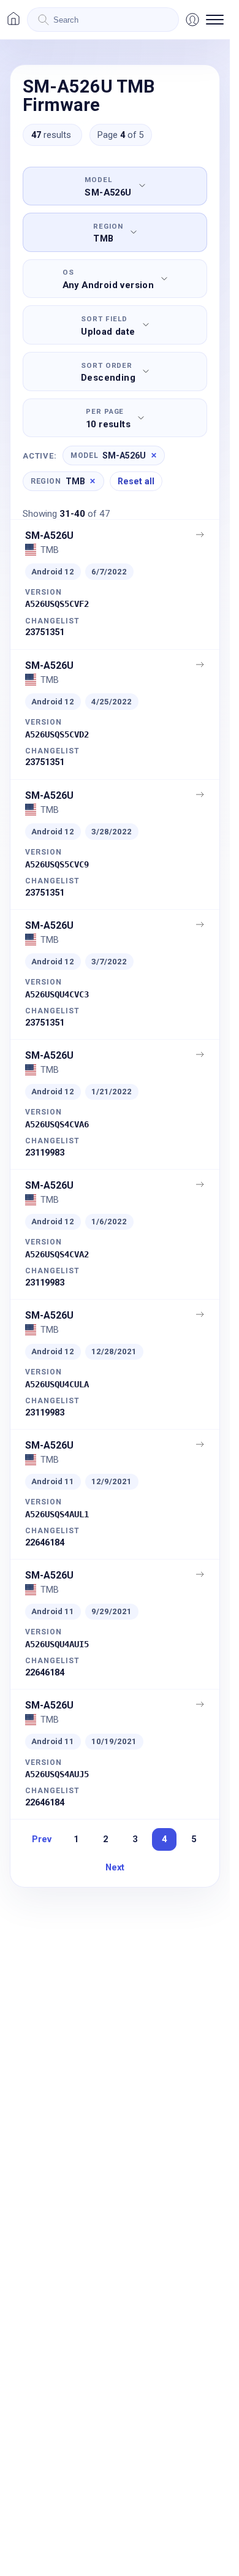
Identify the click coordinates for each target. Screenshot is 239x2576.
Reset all (136, 481)
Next (115, 1867)
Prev (42, 1839)
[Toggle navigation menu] (215, 20)
